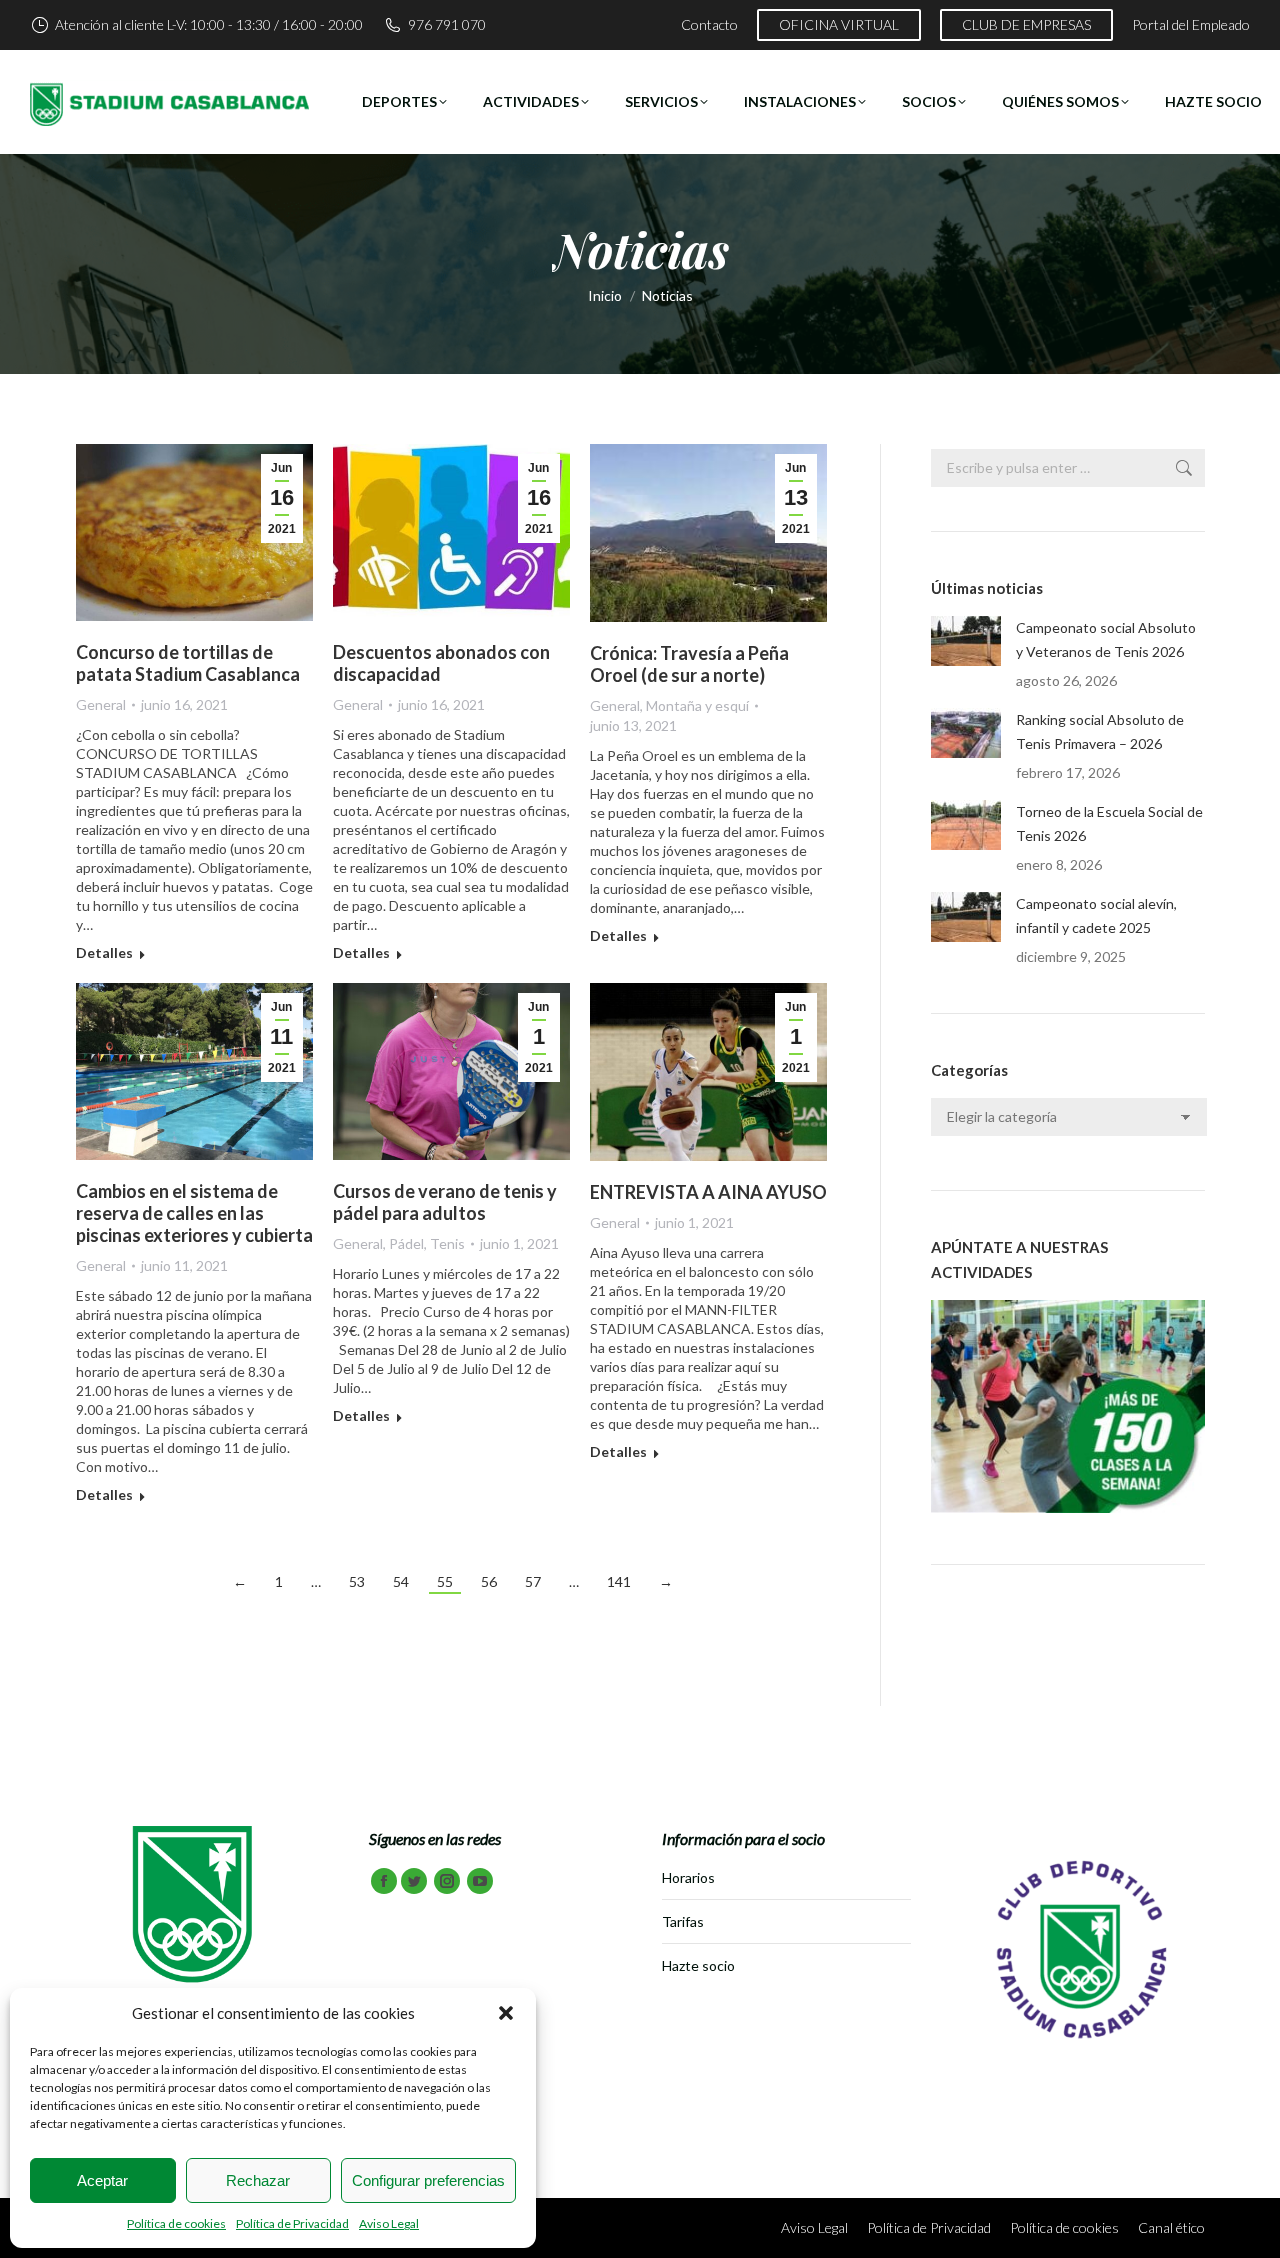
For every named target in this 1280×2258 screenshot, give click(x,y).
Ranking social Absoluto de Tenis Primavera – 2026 (1100, 731)
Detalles (104, 952)
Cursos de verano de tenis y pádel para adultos (445, 1202)
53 (357, 1581)
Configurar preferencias (428, 2180)
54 (401, 1581)
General (101, 704)
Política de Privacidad (292, 2223)
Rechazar (258, 2180)
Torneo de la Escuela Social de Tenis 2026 (1109, 823)
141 (619, 1581)
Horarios (688, 1877)
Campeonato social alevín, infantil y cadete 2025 (1096, 915)
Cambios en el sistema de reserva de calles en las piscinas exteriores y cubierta (194, 1213)
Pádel (406, 1243)
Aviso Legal (389, 2223)
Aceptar (102, 2180)
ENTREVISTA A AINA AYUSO (708, 1192)
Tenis (447, 1243)
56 (489, 1581)
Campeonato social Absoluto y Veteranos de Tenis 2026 (1106, 639)
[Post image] (966, 641)
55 (445, 1581)
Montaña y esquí (697, 705)
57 (533, 1581)
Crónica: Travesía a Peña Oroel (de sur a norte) (689, 664)
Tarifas (683, 1921)
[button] (506, 2013)
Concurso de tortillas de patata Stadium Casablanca (188, 663)
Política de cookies (176, 2223)
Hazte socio (698, 1965)
